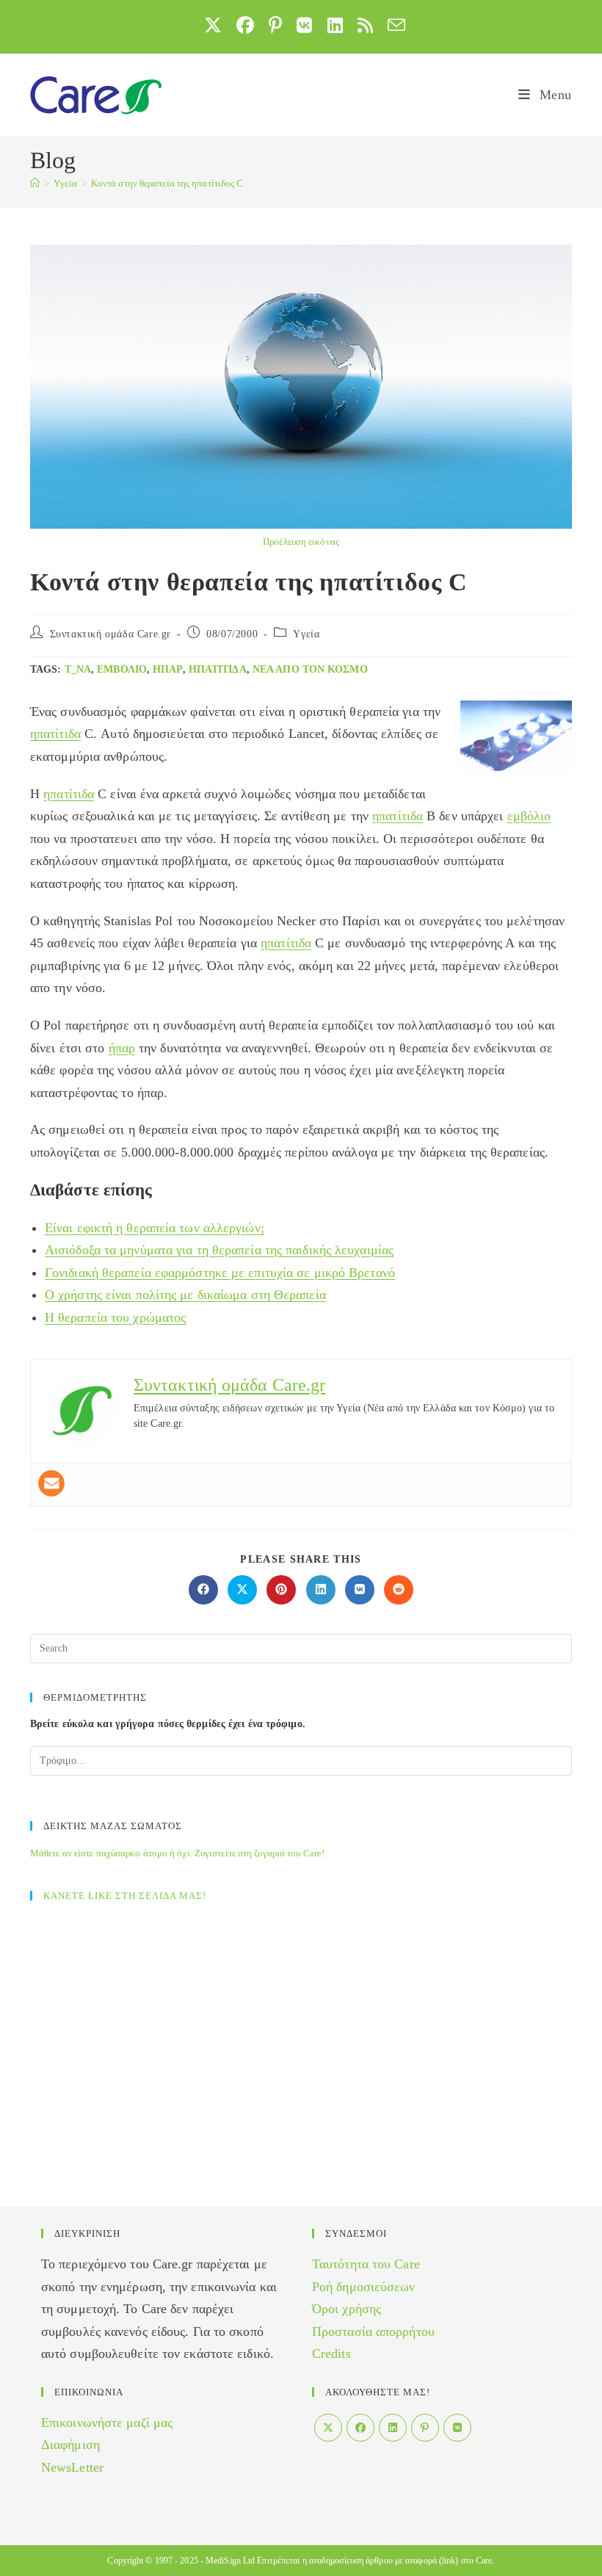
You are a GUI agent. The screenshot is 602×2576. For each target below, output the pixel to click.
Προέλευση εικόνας (301, 542)
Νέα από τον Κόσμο (310, 669)
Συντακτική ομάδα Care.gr (110, 634)
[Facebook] (360, 2428)
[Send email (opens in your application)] (393, 25)
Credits (331, 2354)
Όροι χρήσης (347, 2309)
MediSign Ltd (230, 2561)
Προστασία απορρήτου (373, 2331)
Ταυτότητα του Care (366, 2264)
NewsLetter (72, 2467)
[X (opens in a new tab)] (213, 25)
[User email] (51, 1483)
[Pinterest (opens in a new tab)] (275, 25)
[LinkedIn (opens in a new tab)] (335, 25)
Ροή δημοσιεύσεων (364, 2287)
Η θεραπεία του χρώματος (115, 1317)
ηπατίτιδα (218, 669)
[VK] (457, 2428)
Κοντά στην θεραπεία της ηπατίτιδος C (167, 183)
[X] (328, 2428)
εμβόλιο (122, 669)
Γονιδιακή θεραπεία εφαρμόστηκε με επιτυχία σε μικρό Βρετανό (220, 1273)
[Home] (35, 183)
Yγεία (306, 634)
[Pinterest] (425, 2428)
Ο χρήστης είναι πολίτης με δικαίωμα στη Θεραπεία (185, 1295)
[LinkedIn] (393, 2428)
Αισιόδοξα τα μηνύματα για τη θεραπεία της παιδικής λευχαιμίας (219, 1250)
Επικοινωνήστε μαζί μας (107, 2423)
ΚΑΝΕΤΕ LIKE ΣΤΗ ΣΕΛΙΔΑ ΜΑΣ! (125, 1896)
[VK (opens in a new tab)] (304, 25)
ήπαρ (167, 669)
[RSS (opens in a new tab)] (365, 25)
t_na (78, 669)
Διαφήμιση (70, 2445)
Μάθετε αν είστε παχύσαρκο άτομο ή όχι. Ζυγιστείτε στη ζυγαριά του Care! (177, 1853)
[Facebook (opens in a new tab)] (245, 25)
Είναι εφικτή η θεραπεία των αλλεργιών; (155, 1228)
